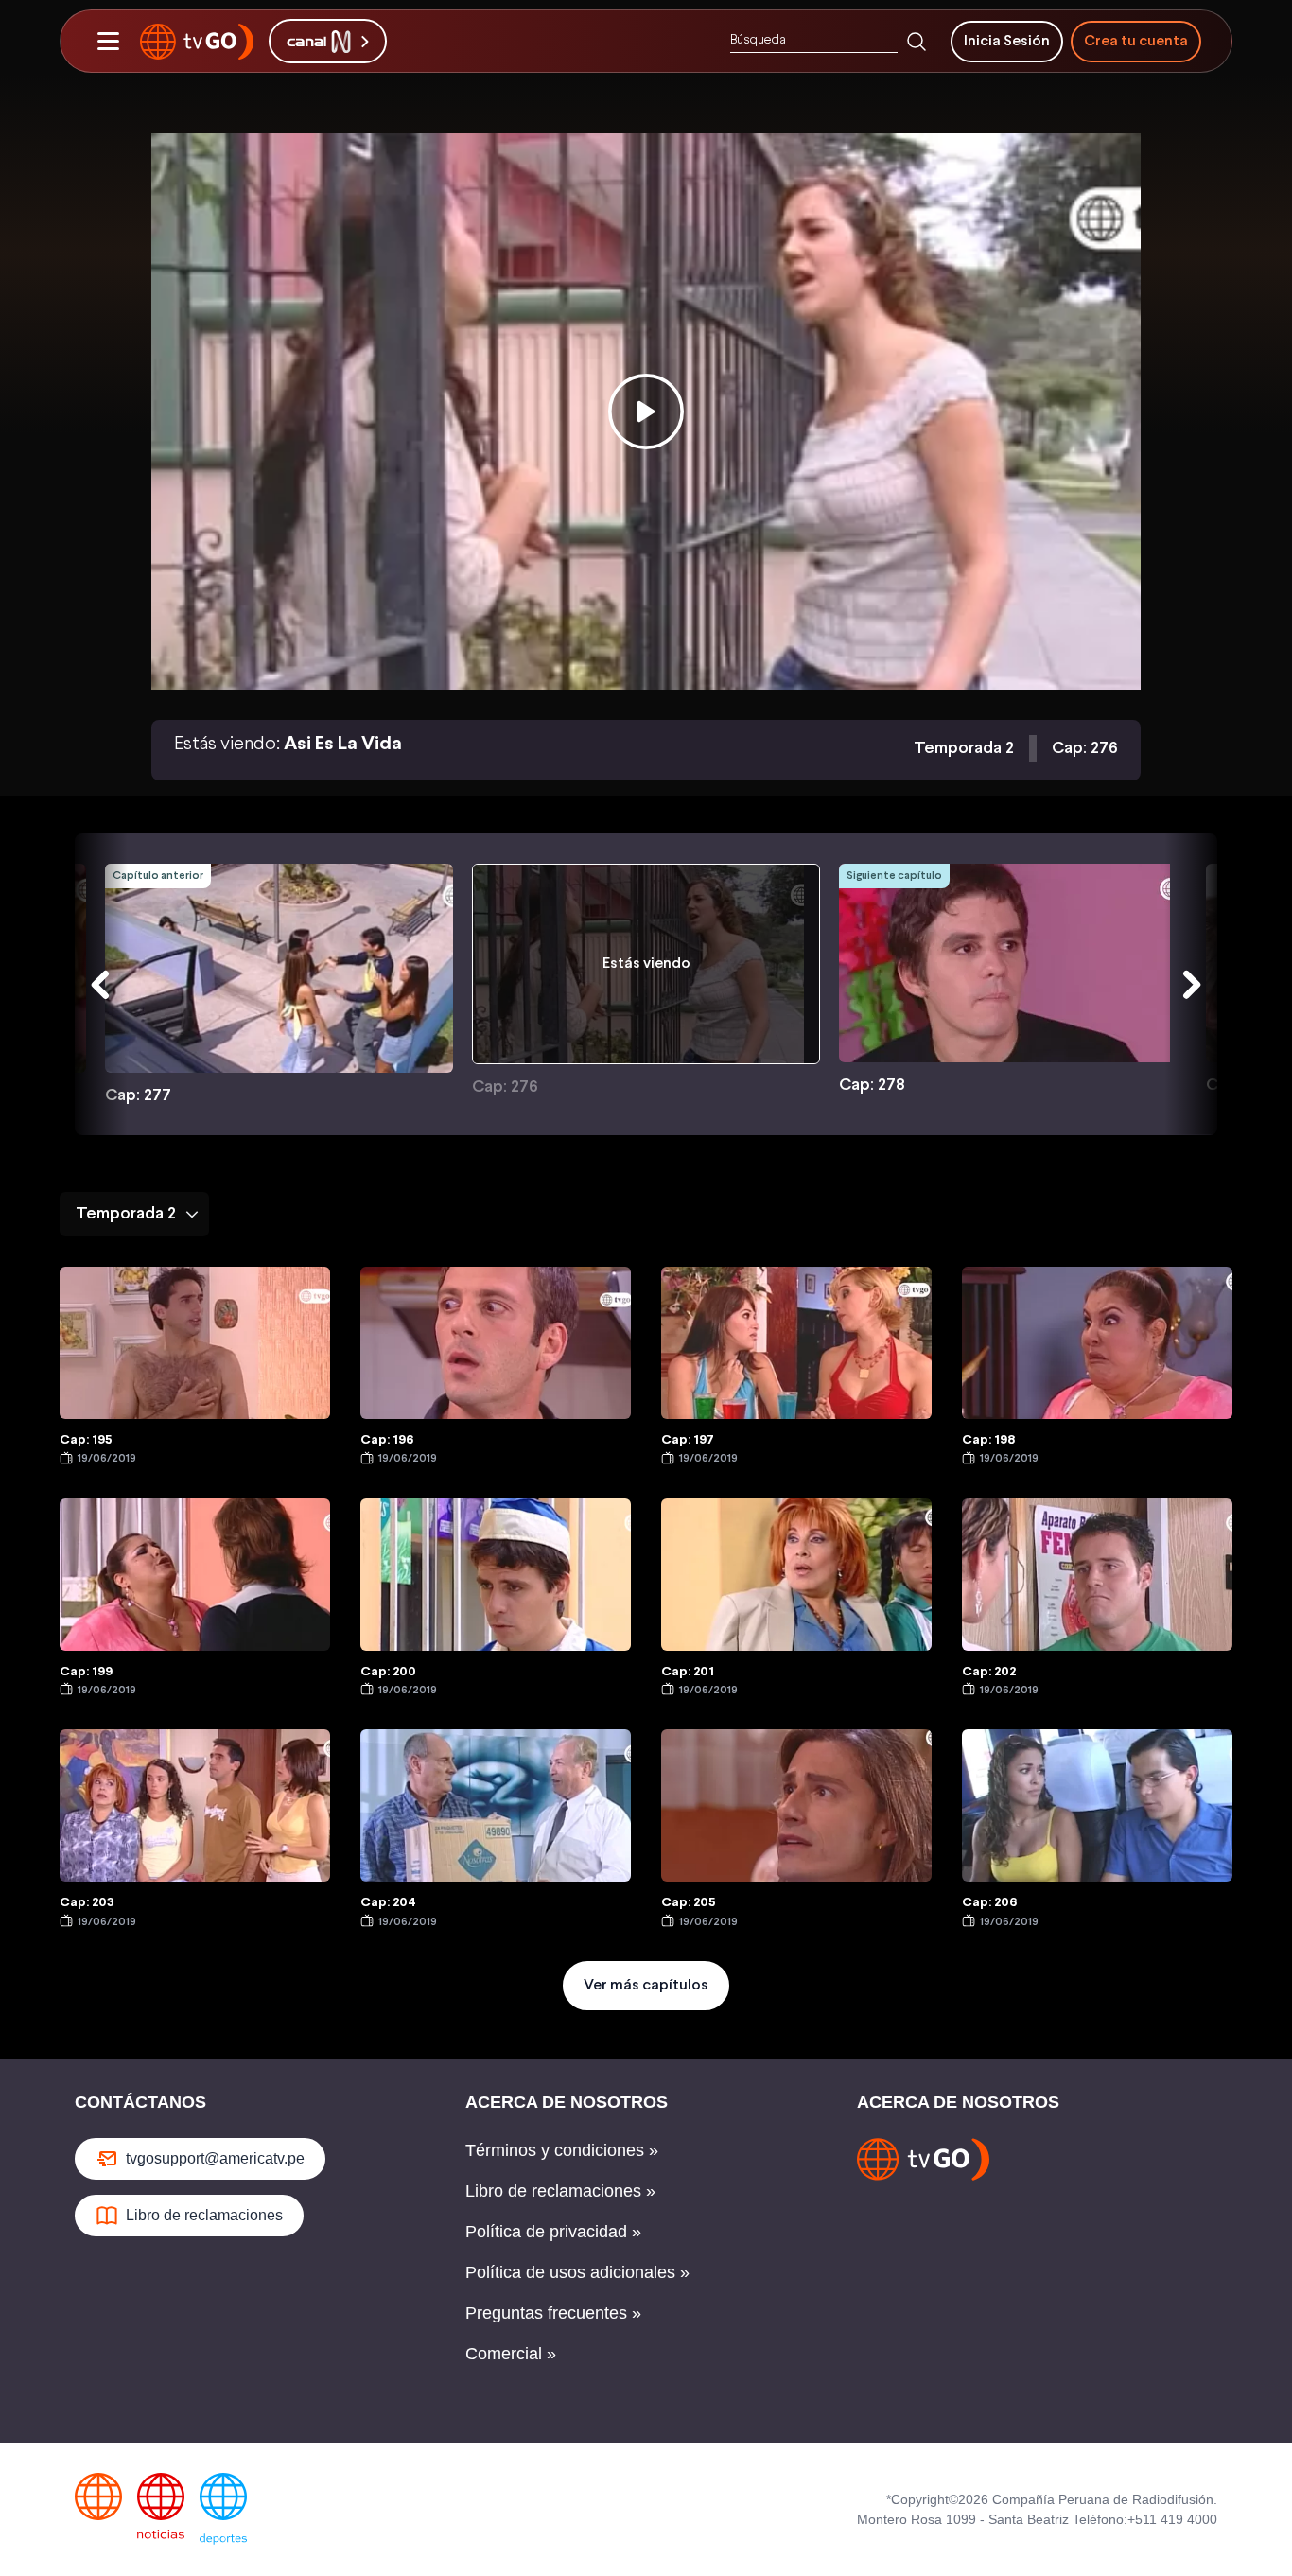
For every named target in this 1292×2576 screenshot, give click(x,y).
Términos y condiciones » (562, 2150)
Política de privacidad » (553, 2232)
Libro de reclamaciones (204, 2215)
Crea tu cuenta (1136, 41)
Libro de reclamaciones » (560, 2191)
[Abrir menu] (108, 42)
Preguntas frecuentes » (553, 2313)
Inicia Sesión (1007, 41)
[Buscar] (917, 42)
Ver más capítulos (646, 1985)
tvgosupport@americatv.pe (215, 2158)
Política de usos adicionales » (577, 2272)
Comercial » (511, 2354)
